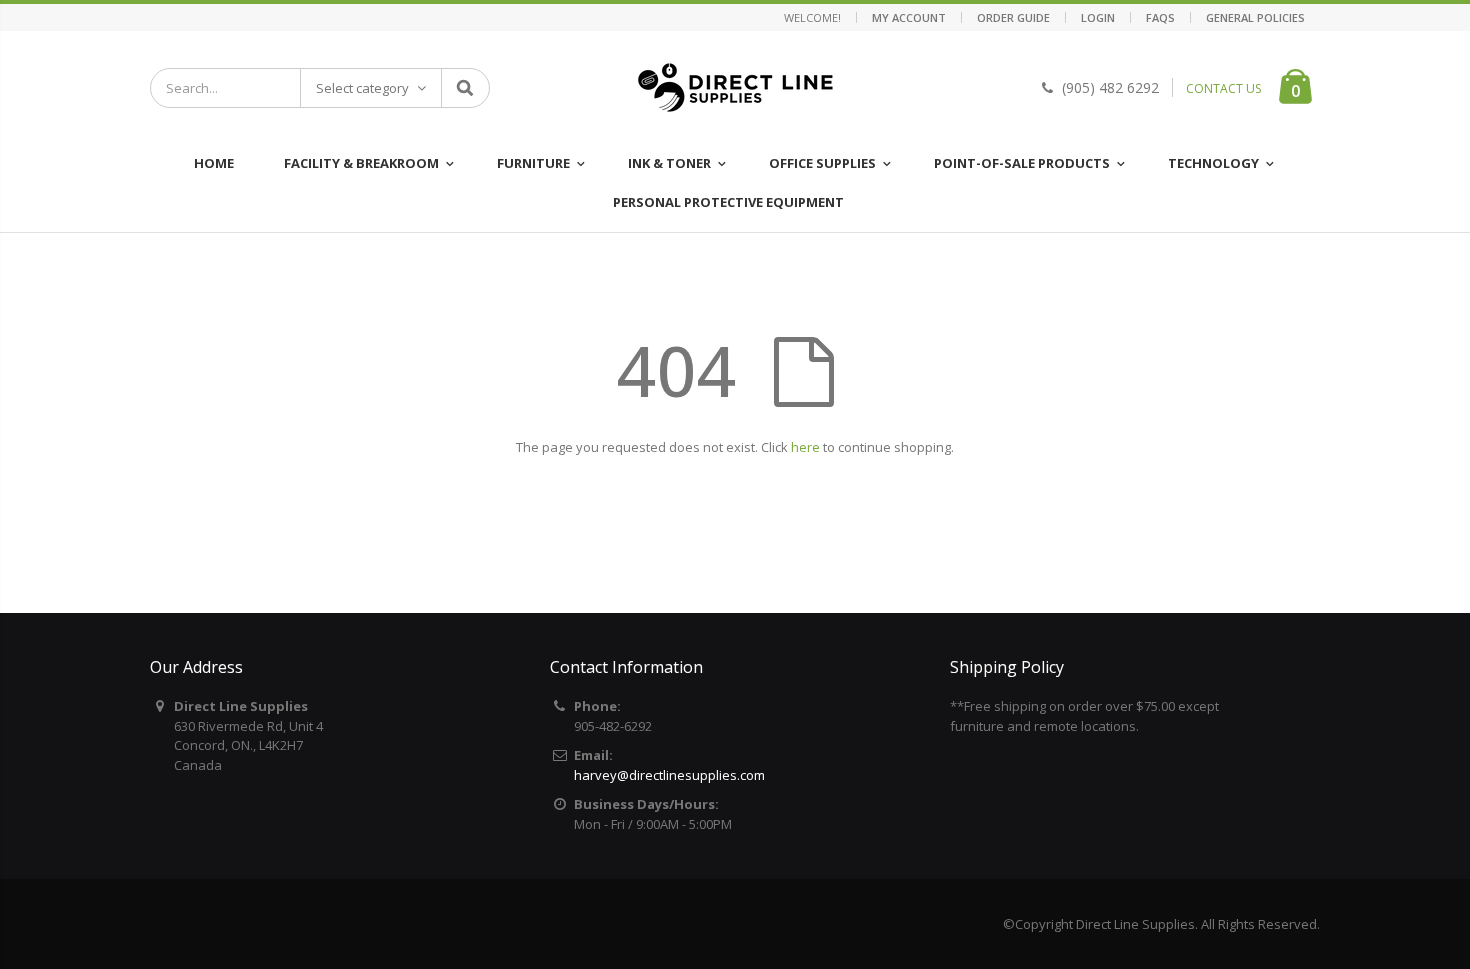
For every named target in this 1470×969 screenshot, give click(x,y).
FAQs (1160, 17)
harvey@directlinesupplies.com (669, 775)
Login (1098, 17)
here (805, 447)
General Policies (1255, 17)
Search (464, 88)
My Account (909, 17)
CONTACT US (1223, 88)
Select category (362, 88)
